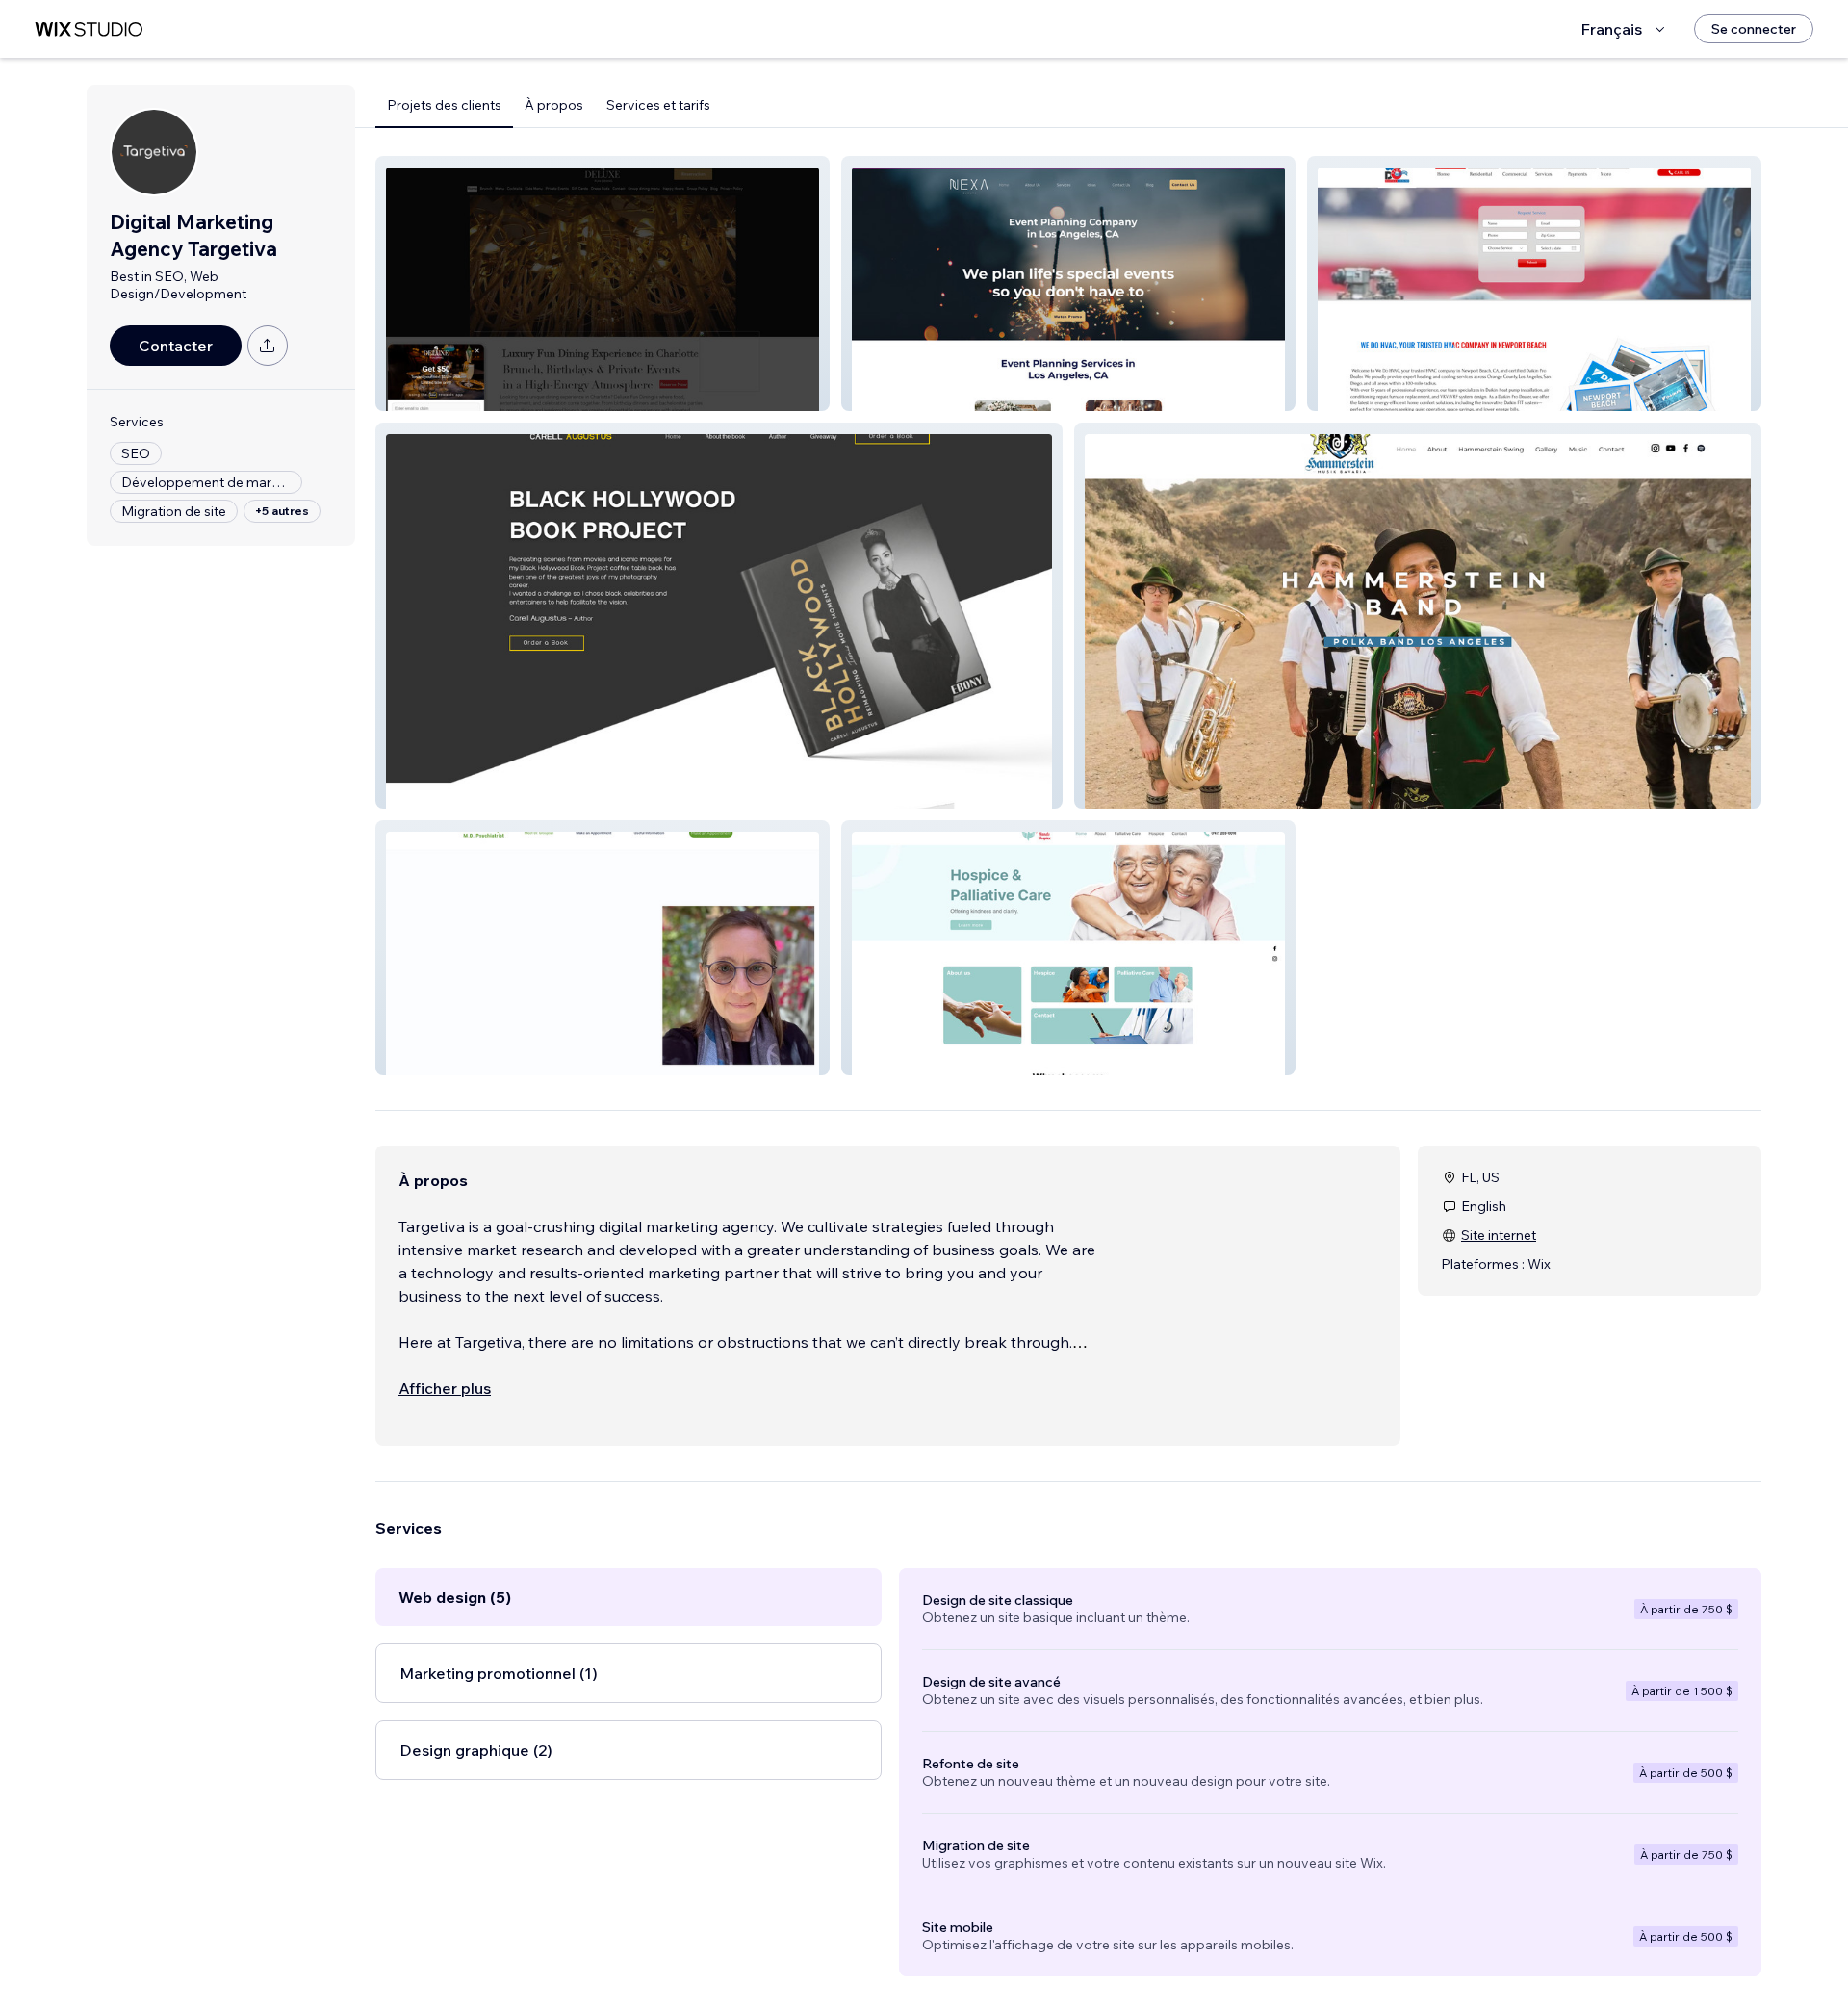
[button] (603, 284)
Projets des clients (444, 105)
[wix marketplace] (89, 29)
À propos (554, 105)
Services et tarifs (658, 105)
